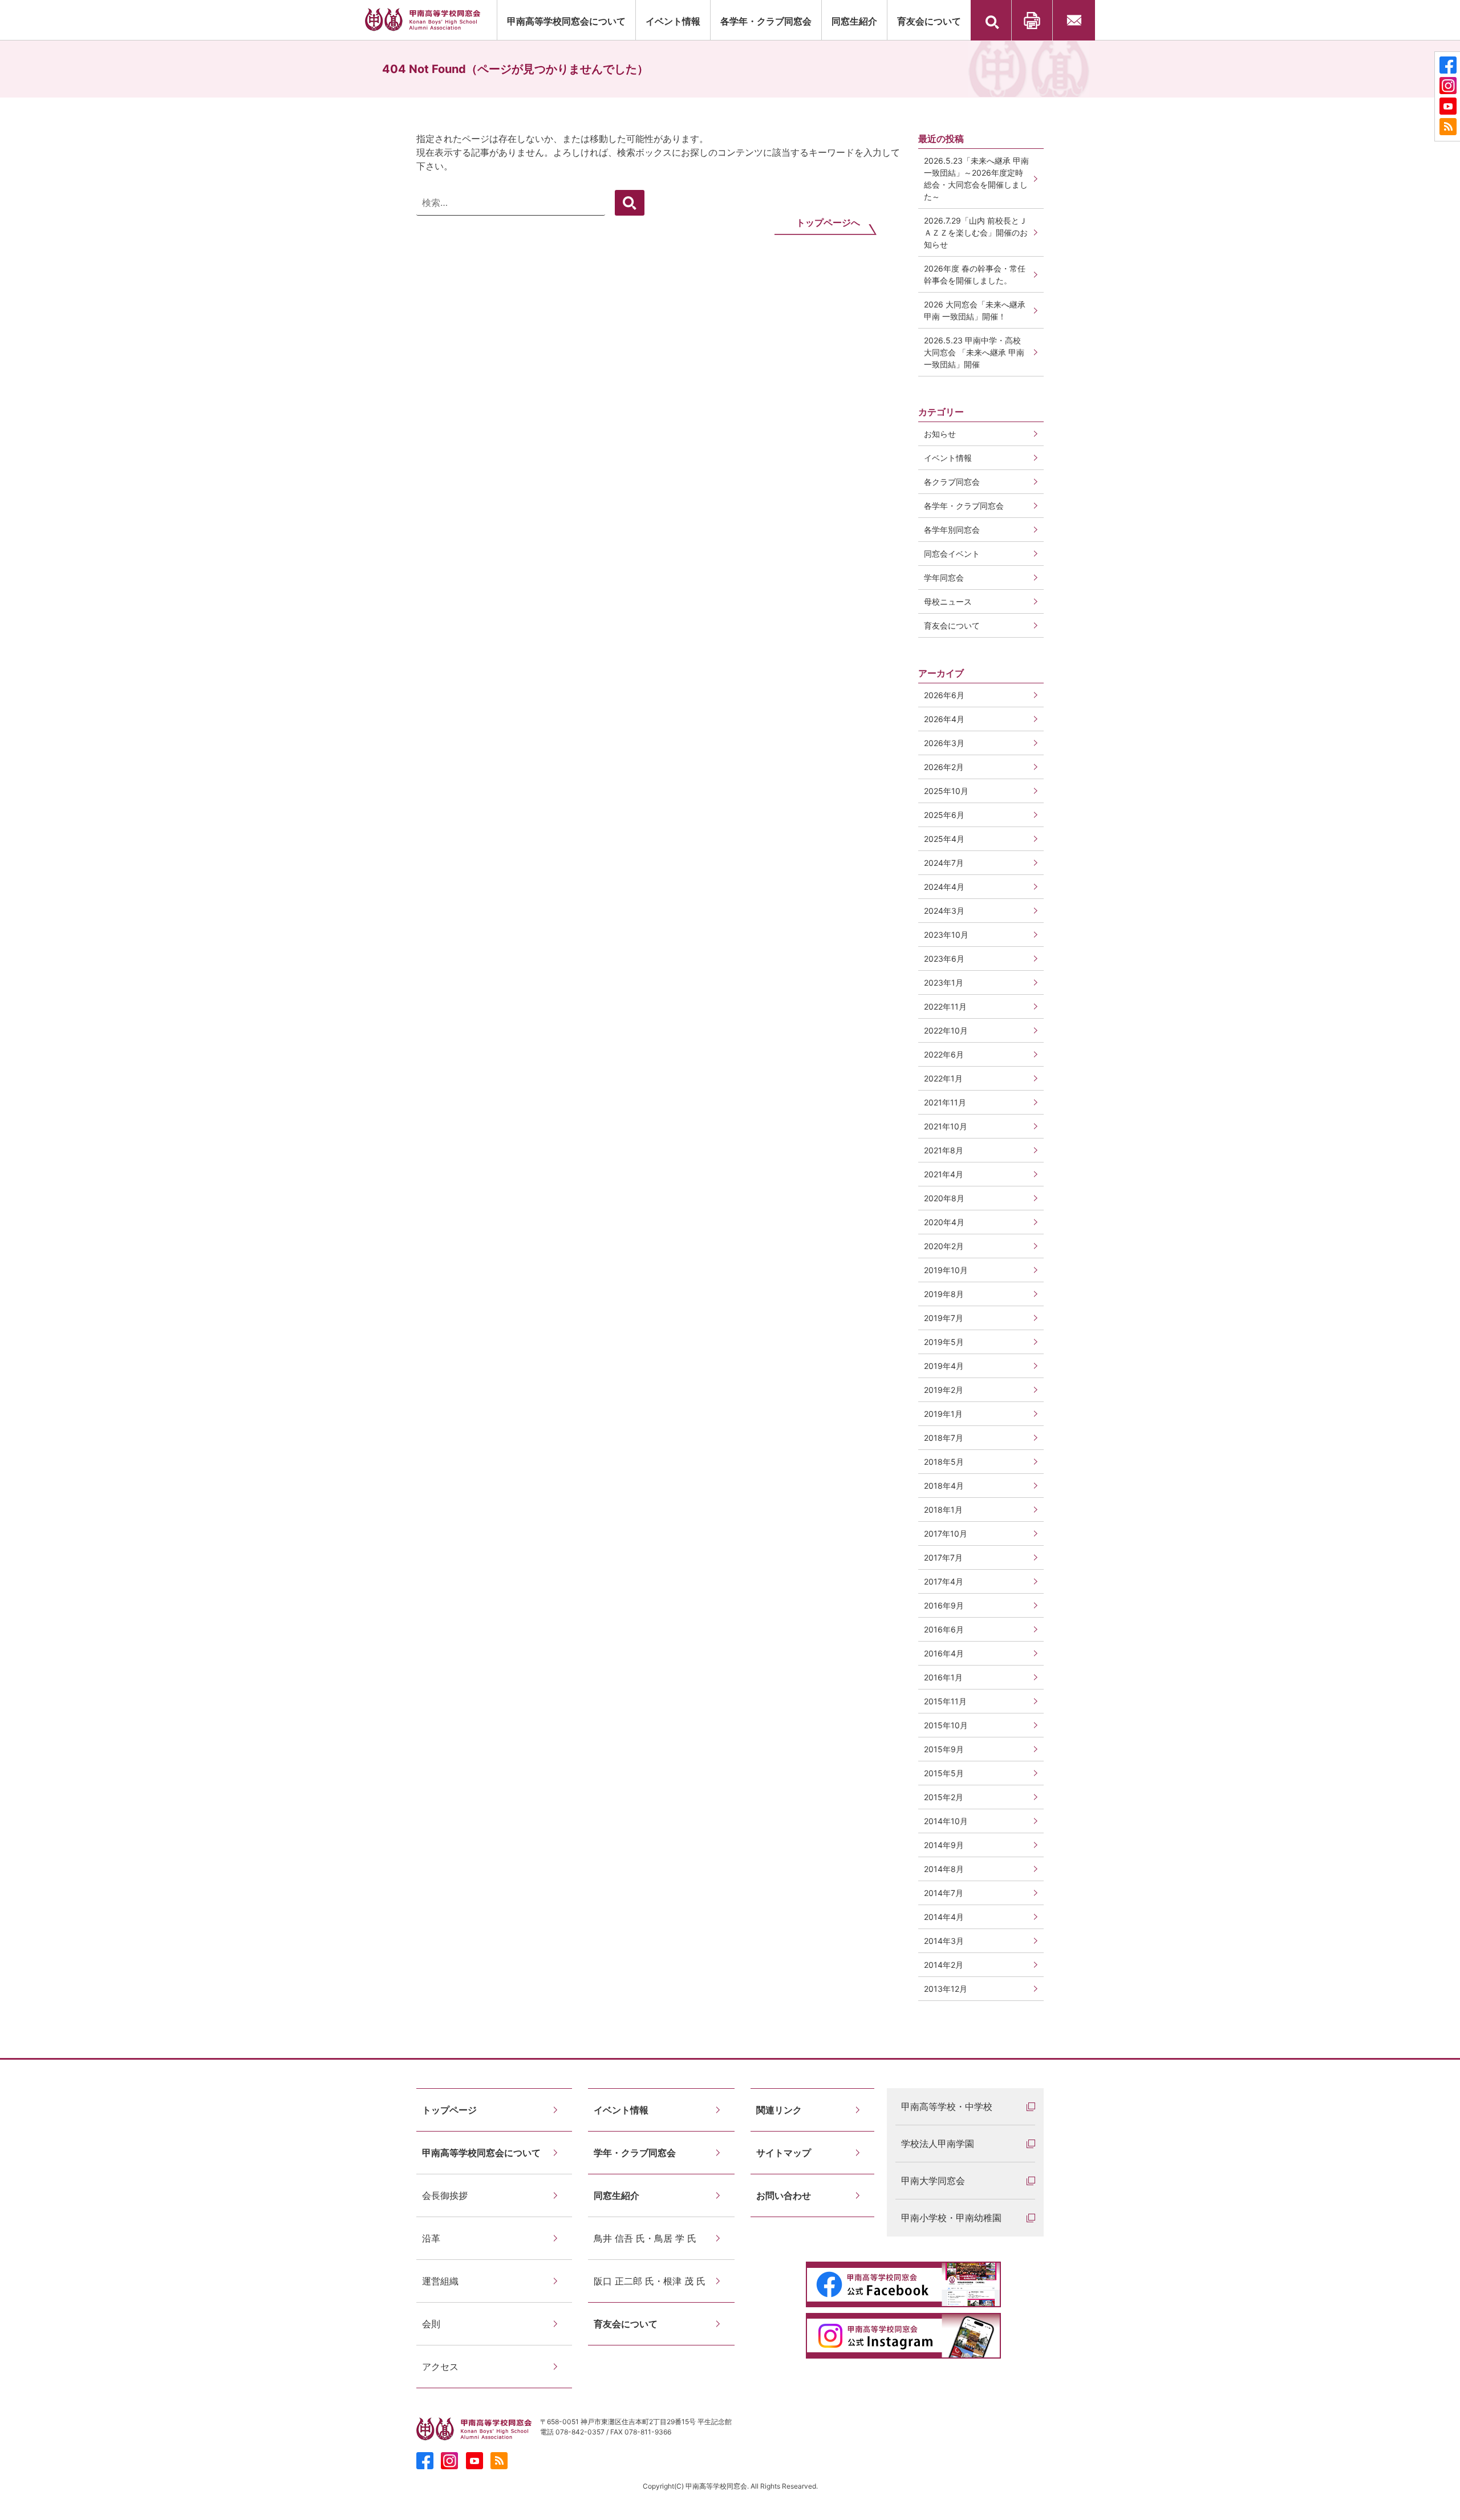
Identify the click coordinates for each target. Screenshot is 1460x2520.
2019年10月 (946, 1270)
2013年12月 (946, 1989)
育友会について (929, 21)
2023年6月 (944, 959)
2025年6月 (944, 815)
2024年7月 (944, 863)
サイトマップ (784, 2153)
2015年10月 (946, 1725)
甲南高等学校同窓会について (566, 21)
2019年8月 (944, 1294)
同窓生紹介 (854, 21)
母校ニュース (948, 601)
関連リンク (779, 2110)
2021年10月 (946, 1126)
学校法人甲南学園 (938, 2144)
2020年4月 (944, 1222)
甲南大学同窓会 (933, 2181)
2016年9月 (944, 1605)
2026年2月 (944, 767)
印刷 (1032, 20)
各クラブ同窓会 (952, 482)
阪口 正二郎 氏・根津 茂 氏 (650, 2281)
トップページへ (828, 222)
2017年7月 (943, 1557)
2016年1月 (943, 1677)
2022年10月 (946, 1030)
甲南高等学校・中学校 (947, 2106)
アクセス (440, 2367)
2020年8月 (944, 1198)
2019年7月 (944, 1318)
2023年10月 (946, 935)
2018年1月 (943, 1510)
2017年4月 (944, 1581)
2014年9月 (944, 1845)
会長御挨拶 (445, 2195)
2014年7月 (944, 1893)
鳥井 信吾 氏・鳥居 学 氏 (645, 2238)
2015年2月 (944, 1797)
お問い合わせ (1074, 20)
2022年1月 (943, 1078)
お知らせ (940, 434)
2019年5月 (944, 1342)
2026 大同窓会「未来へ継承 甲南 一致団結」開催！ (979, 310)
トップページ (449, 2110)
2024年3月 (944, 911)
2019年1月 (943, 1414)
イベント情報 (948, 458)
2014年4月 (944, 1917)
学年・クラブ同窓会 (635, 2153)
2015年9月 (944, 1749)
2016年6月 (944, 1629)
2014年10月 (946, 1821)
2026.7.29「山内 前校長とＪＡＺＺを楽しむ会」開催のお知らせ (976, 232)
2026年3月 (944, 743)
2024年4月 (944, 887)
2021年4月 (944, 1174)
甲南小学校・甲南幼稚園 (951, 2218)
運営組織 (440, 2281)
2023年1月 (944, 983)
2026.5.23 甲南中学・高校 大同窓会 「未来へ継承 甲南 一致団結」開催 (974, 352)
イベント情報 (673, 21)
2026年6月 (944, 695)
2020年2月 (944, 1246)
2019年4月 (944, 1366)
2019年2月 (944, 1390)
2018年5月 (944, 1462)
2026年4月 (944, 719)
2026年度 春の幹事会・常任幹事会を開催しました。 (975, 274)
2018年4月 (944, 1486)
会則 (431, 2324)
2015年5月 (944, 1773)
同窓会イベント (952, 554)
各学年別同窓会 (952, 530)
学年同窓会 (944, 578)
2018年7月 (944, 1438)
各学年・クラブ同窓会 (766, 21)
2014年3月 (944, 1941)
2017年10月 (946, 1534)
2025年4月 (944, 839)
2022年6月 (944, 1054)
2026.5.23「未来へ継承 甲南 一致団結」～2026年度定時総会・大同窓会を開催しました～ (976, 179)
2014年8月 (944, 1869)
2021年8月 (944, 1150)
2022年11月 (945, 1006)
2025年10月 (946, 791)
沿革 (431, 2238)
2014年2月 (944, 1965)
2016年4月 (944, 1653)
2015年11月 (945, 1701)
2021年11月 (945, 1102)
